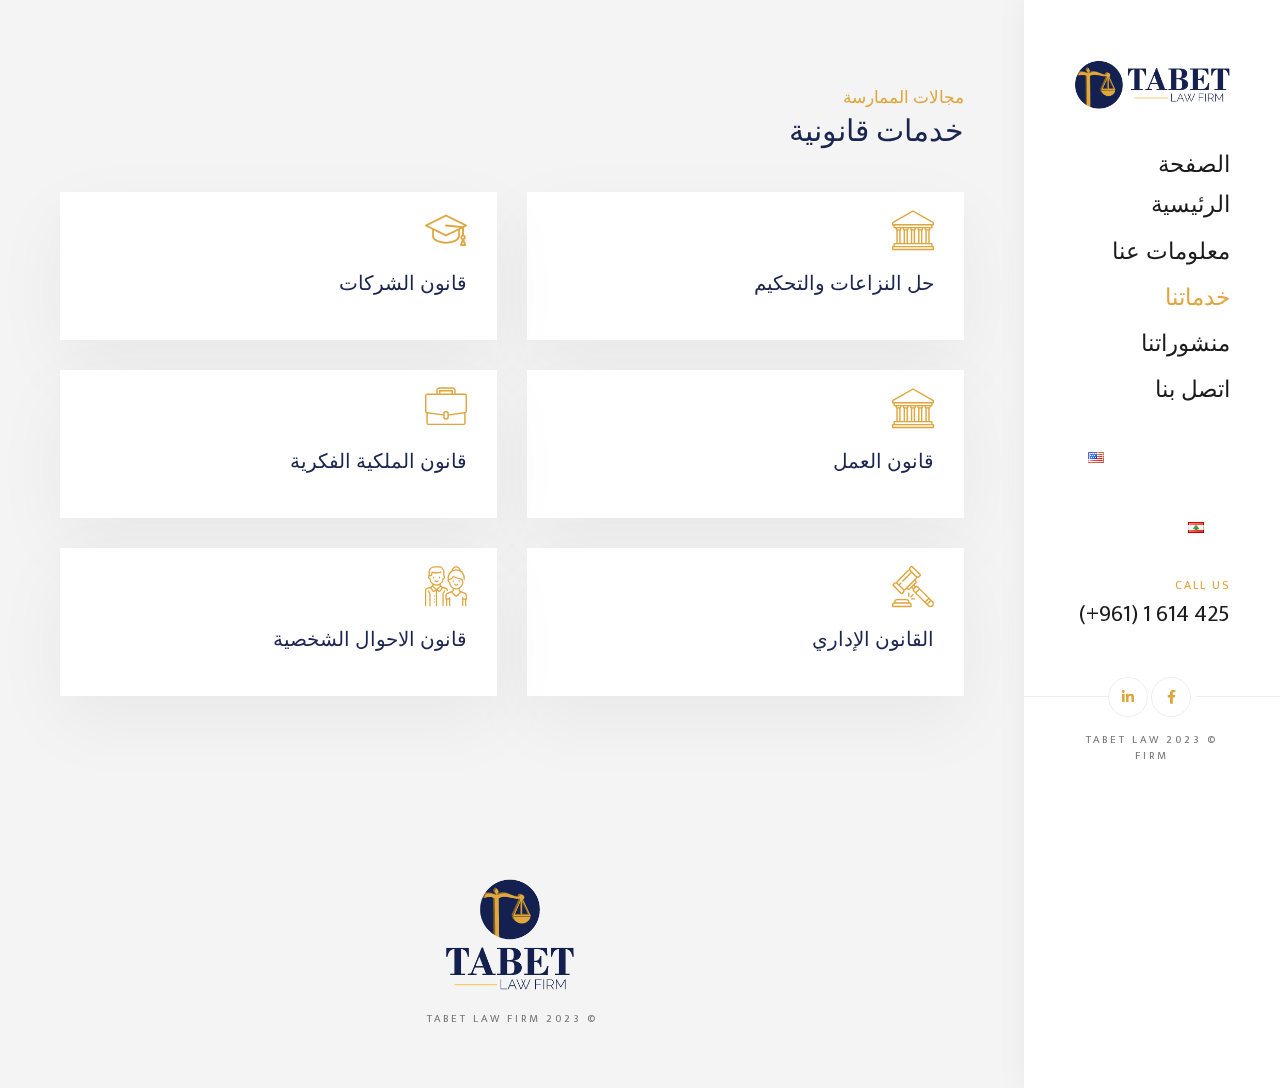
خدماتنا (1197, 295)
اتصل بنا (1192, 387)
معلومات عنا (1171, 249)
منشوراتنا (1185, 341)
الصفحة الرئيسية (1190, 182)
